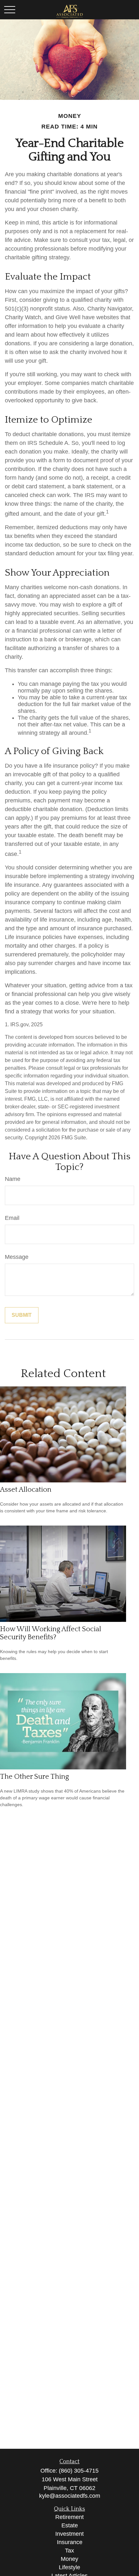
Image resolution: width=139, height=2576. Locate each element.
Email (12, 1218)
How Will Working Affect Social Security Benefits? (51, 1633)
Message (17, 1257)
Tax (69, 2551)
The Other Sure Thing (34, 1777)
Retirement (69, 2517)
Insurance (70, 2542)
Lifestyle (69, 2567)
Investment (69, 2534)
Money (69, 2559)
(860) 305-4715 (79, 2471)
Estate (70, 2525)
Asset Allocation (26, 1490)
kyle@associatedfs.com (70, 2496)
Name (13, 1179)
